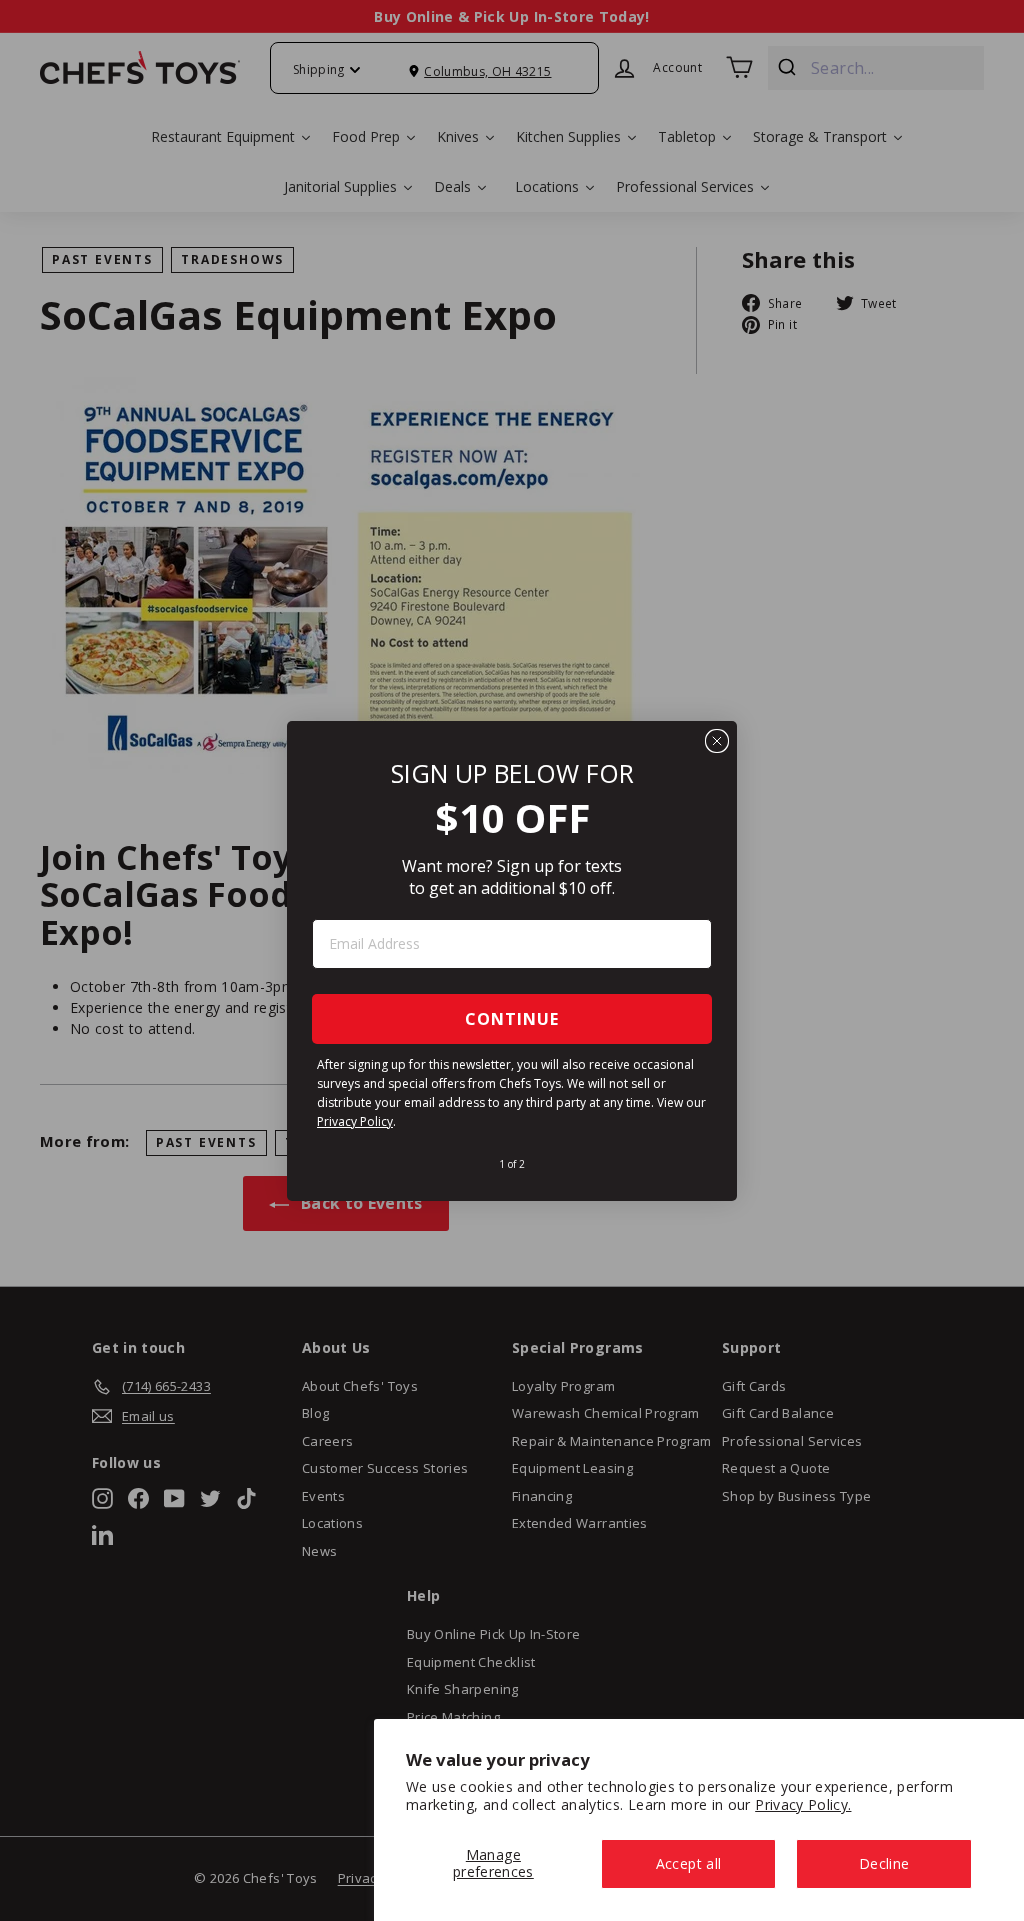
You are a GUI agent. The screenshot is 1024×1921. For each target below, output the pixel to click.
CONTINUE (512, 1019)
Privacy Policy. (803, 1804)
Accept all (689, 1863)
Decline (884, 1863)
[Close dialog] (717, 741)
